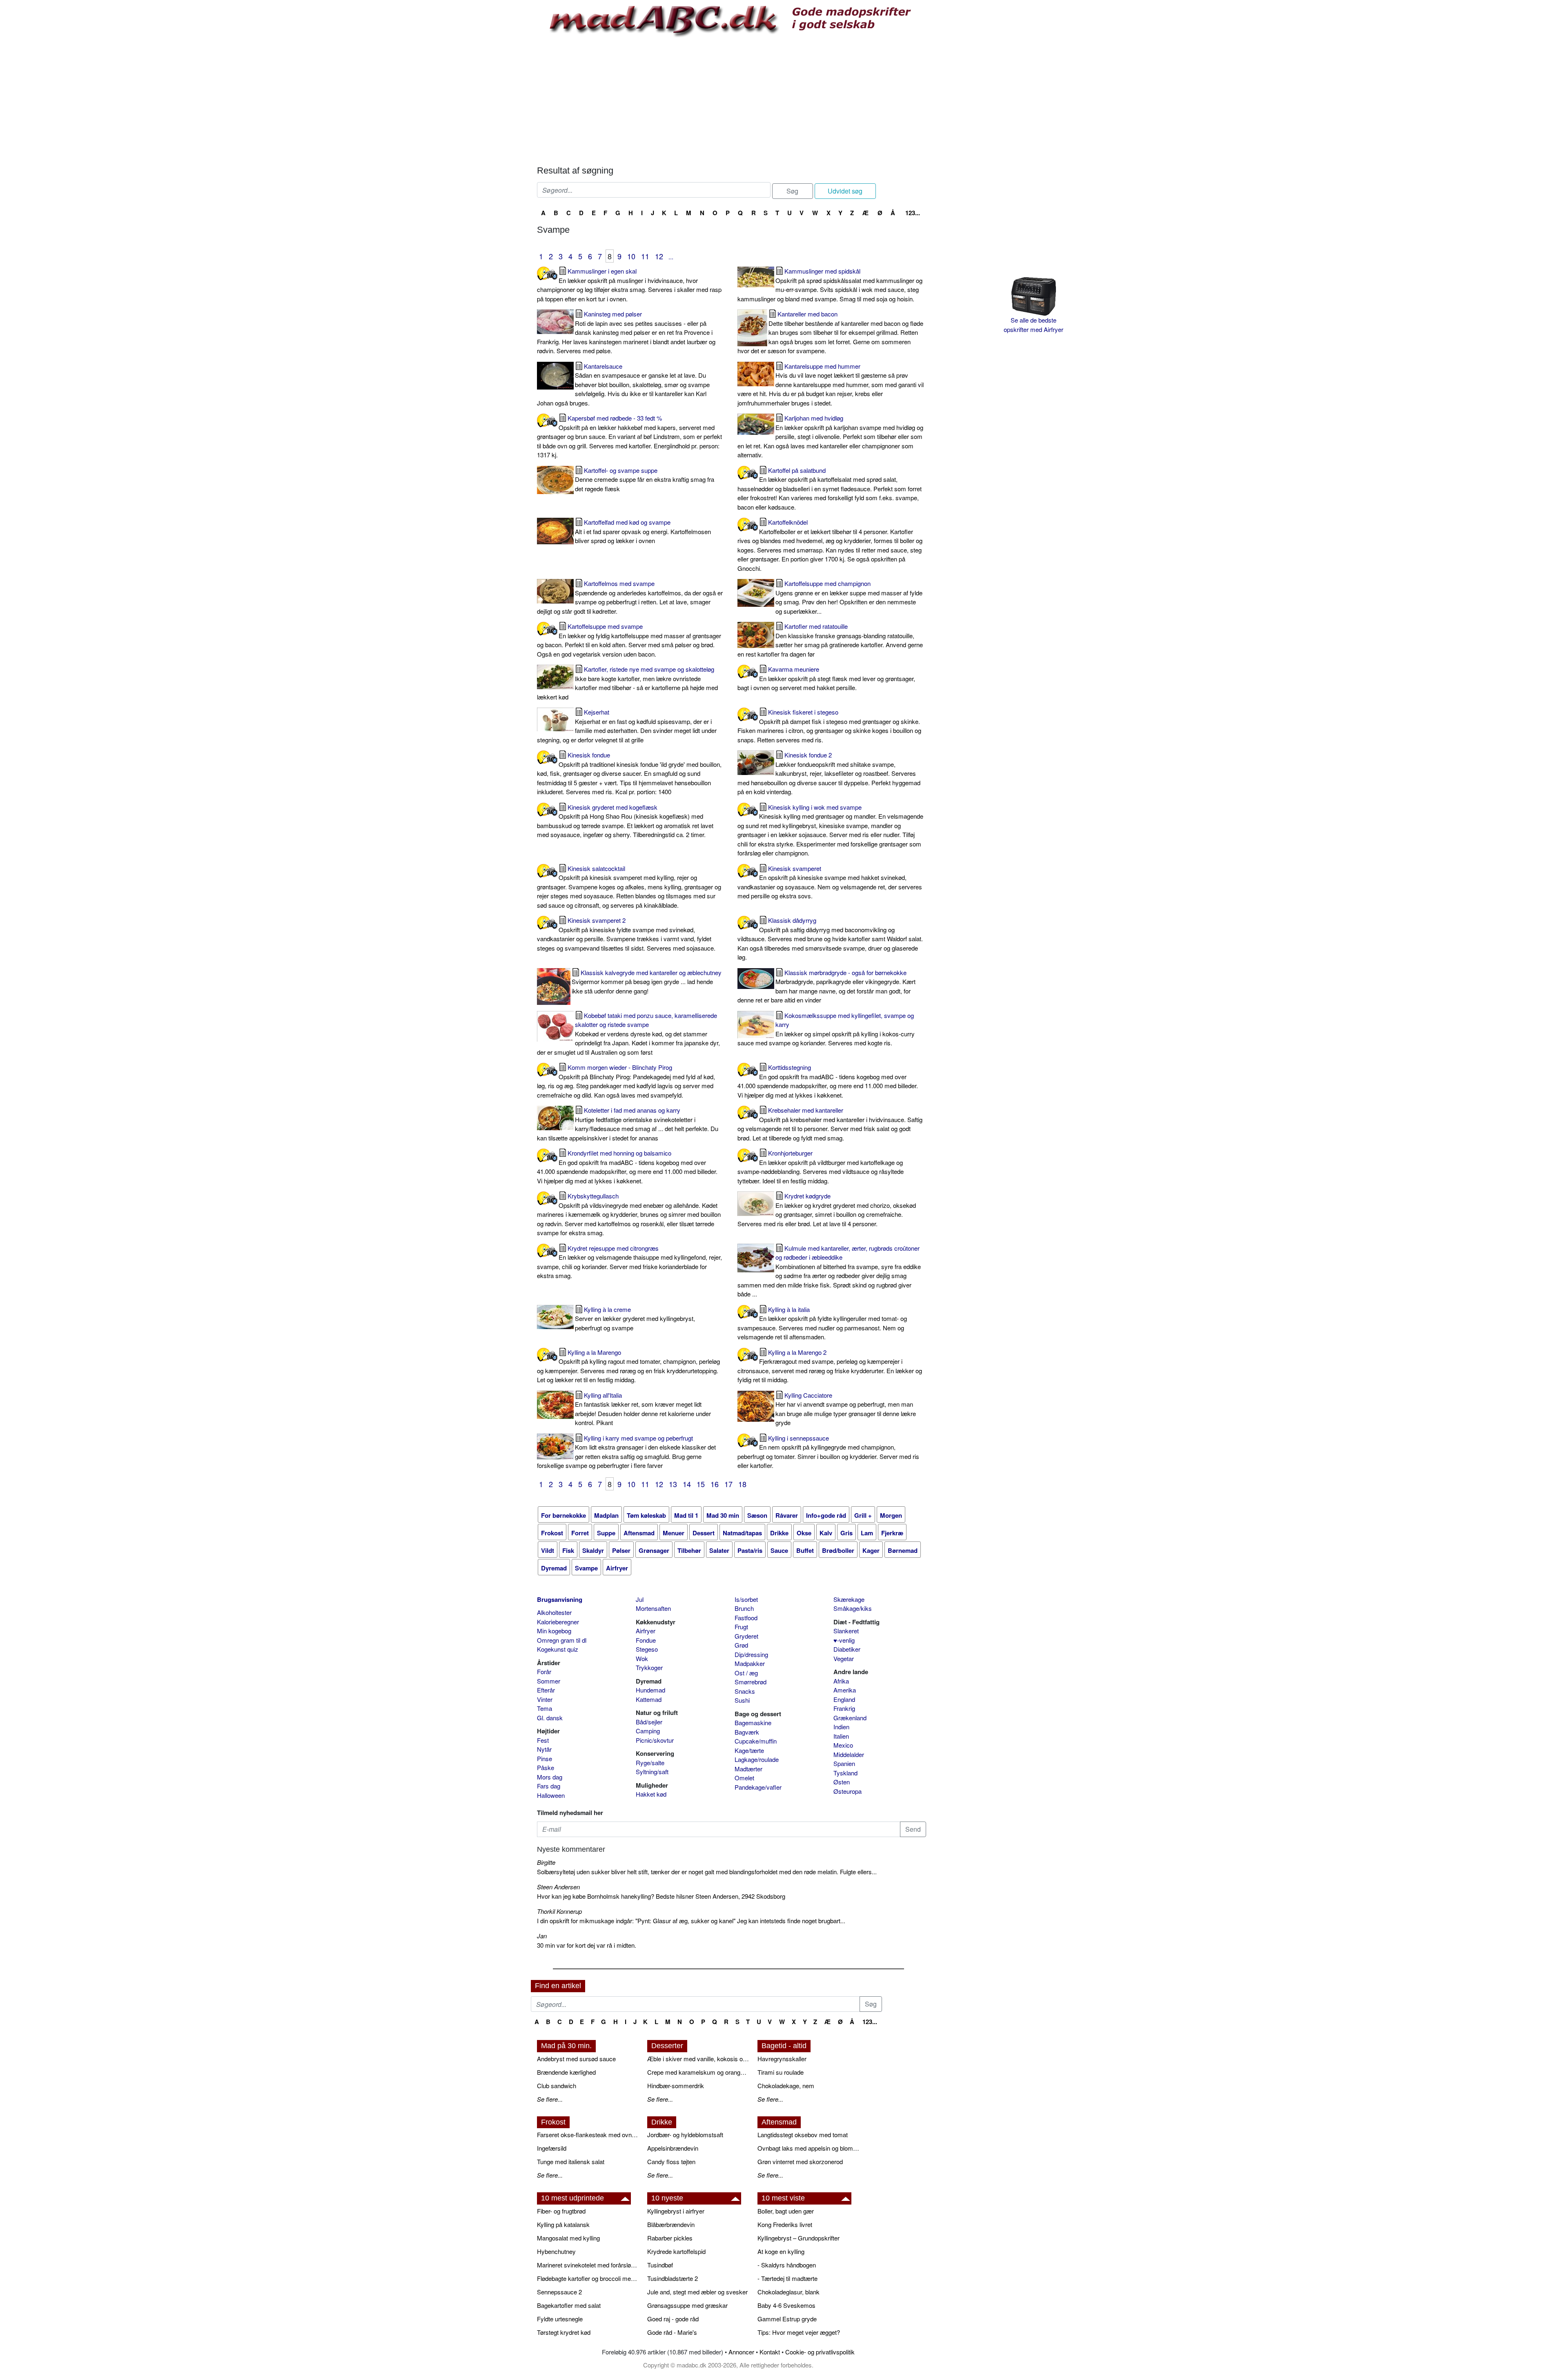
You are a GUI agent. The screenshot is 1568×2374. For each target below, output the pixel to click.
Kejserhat (627, 726)
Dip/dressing (751, 1654)
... (671, 257)
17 (728, 1484)
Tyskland (845, 1773)
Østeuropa (847, 1791)
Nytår (544, 1749)
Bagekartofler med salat (569, 2305)
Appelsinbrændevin (673, 2148)
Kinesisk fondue (629, 773)
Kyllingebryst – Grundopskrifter (798, 2238)
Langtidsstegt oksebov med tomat (803, 2135)
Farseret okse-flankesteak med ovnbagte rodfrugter (588, 2135)
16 (715, 1484)
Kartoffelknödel (830, 545)
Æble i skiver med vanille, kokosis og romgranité (698, 2059)
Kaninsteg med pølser (626, 332)
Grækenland (850, 1718)
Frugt (741, 1627)
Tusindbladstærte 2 (673, 2278)
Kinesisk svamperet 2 (626, 934)
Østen (842, 1782)
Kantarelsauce (623, 384)
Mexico (843, 1745)
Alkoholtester (554, 1612)
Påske (546, 1767)
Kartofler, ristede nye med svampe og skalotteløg (627, 683)
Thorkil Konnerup (559, 1911)
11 (645, 256)
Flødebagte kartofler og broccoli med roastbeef (588, 2278)
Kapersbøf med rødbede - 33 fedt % (629, 436)
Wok (642, 1658)
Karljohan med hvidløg (830, 436)
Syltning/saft (652, 1772)
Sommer (549, 1681)
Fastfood (746, 1618)
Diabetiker (847, 1649)
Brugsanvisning (560, 1599)
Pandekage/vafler (758, 1787)
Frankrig (844, 1708)
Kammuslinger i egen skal (629, 285)
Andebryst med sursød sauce (576, 2059)
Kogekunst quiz (558, 1649)
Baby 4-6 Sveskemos (786, 2305)
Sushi (742, 1700)
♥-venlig (844, 1640)
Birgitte (546, 1862)
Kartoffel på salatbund (830, 489)
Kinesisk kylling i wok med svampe (830, 830)
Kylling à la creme (635, 1318)
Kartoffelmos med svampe (630, 597)
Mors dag (550, 1777)
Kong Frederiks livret (785, 2224)
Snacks (745, 1691)
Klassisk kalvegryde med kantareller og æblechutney (647, 982)
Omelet (744, 1778)
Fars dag (549, 1786)
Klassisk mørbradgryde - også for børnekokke (826, 986)
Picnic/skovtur (655, 1740)
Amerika (845, 1690)
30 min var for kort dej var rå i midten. (587, 1945)
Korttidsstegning (828, 1081)
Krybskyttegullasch (629, 1214)
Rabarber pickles (670, 2238)
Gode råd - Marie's (672, 2332)
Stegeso (647, 1649)
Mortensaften (653, 1608)
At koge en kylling (781, 2251)
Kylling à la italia (822, 1323)
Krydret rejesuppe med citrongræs (629, 1262)
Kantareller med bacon (830, 332)
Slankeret (846, 1631)
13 (673, 1484)
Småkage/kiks (853, 1608)
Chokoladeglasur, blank (788, 2292)
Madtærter (748, 1769)
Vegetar (844, 1658)
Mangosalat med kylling (568, 2238)
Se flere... (550, 2099)
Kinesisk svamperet (830, 882)
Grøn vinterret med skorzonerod (800, 2161)
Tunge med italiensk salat (571, 2161)
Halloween (551, 1795)
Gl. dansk (550, 1718)
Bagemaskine (753, 1723)
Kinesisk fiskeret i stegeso (829, 726)
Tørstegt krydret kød (564, 2332)
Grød (741, 1645)
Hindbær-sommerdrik (676, 2086)
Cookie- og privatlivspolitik (820, 2352)
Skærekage (849, 1599)
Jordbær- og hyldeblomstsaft (685, 2135)
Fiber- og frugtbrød (561, 2211)
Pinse (545, 1758)
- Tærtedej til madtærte (787, 2278)
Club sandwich (557, 2086)
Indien (841, 1727)
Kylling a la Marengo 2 (830, 1366)
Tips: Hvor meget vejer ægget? (799, 2332)
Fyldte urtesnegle (560, 2319)
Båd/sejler (649, 1722)
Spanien (844, 1763)
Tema (545, 1708)
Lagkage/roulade (757, 1759)
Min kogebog (554, 1631)
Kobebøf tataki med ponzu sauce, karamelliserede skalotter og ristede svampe (628, 1034)
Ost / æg (746, 1673)
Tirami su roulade (781, 2072)
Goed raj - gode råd (673, 2319)
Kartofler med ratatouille (830, 640)
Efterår (546, 1690)
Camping (648, 1731)
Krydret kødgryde (827, 1210)
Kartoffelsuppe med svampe (629, 640)
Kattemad (649, 1699)
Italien (841, 1736)
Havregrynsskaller (782, 2059)
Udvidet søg (845, 191)
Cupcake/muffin (756, 1741)
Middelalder (849, 1754)
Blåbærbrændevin (671, 2224)
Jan (542, 1936)
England (844, 1699)
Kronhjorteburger (821, 1167)
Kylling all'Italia (643, 1409)
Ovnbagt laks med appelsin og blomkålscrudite (808, 2148)
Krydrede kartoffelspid (676, 2251)
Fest (543, 1740)
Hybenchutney (556, 2251)
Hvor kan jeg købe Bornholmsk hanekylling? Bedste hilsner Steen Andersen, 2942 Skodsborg (661, 1896)
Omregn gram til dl (562, 1640)
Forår (544, 1671)
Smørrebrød (751, 1682)
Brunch (744, 1608)
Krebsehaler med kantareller (830, 1124)
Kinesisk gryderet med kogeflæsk (625, 821)
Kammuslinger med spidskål (830, 285)
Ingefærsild (552, 2148)
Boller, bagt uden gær (786, 2211)
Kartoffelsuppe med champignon (849, 597)
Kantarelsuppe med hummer (831, 384)
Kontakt (770, 2352)
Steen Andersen (558, 1887)
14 (687, 1484)
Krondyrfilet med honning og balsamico (627, 1167)
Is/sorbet (746, 1599)
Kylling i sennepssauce (828, 1452)
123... (913, 213)
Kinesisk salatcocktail (629, 887)
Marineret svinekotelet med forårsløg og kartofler (588, 2265)
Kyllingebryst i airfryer (676, 2211)
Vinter (545, 1699)
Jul (640, 1599)
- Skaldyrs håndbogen (787, 2265)
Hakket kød (651, 1794)
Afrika (841, 1681)
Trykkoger (649, 1667)
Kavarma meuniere (826, 678)
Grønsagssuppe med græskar (687, 2305)
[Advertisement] (732, 100)
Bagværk (747, 1732)
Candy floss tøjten (671, 2161)
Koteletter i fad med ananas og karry (628, 1124)
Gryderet (746, 1636)
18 (742, 1484)
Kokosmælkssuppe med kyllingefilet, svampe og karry (826, 1029)
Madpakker (750, 1663)
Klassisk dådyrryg (830, 939)
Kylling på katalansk (563, 2224)
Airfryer (646, 1631)
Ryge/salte (650, 1763)
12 (659, 256)
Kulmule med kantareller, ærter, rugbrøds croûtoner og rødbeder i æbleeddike (829, 1271)
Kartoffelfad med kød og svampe (643, 531)
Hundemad (650, 1690)
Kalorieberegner (558, 1622)
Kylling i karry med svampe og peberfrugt (626, 1452)
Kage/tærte (749, 1750)
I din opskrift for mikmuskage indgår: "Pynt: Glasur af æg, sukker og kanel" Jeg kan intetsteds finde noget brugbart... (691, 1921)
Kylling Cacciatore (846, 1409)
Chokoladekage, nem (786, 2086)
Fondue (646, 1640)
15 (701, 1484)
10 (631, 256)
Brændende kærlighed (566, 2072)
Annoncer (741, 2352)
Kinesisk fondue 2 (829, 773)
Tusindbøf (660, 2265)
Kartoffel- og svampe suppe (645, 479)
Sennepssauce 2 (559, 2292)
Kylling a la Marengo (628, 1366)
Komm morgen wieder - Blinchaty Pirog (626, 1081)
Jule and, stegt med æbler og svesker (697, 2292)
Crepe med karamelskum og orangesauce (698, 2072)
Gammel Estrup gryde (787, 2319)
